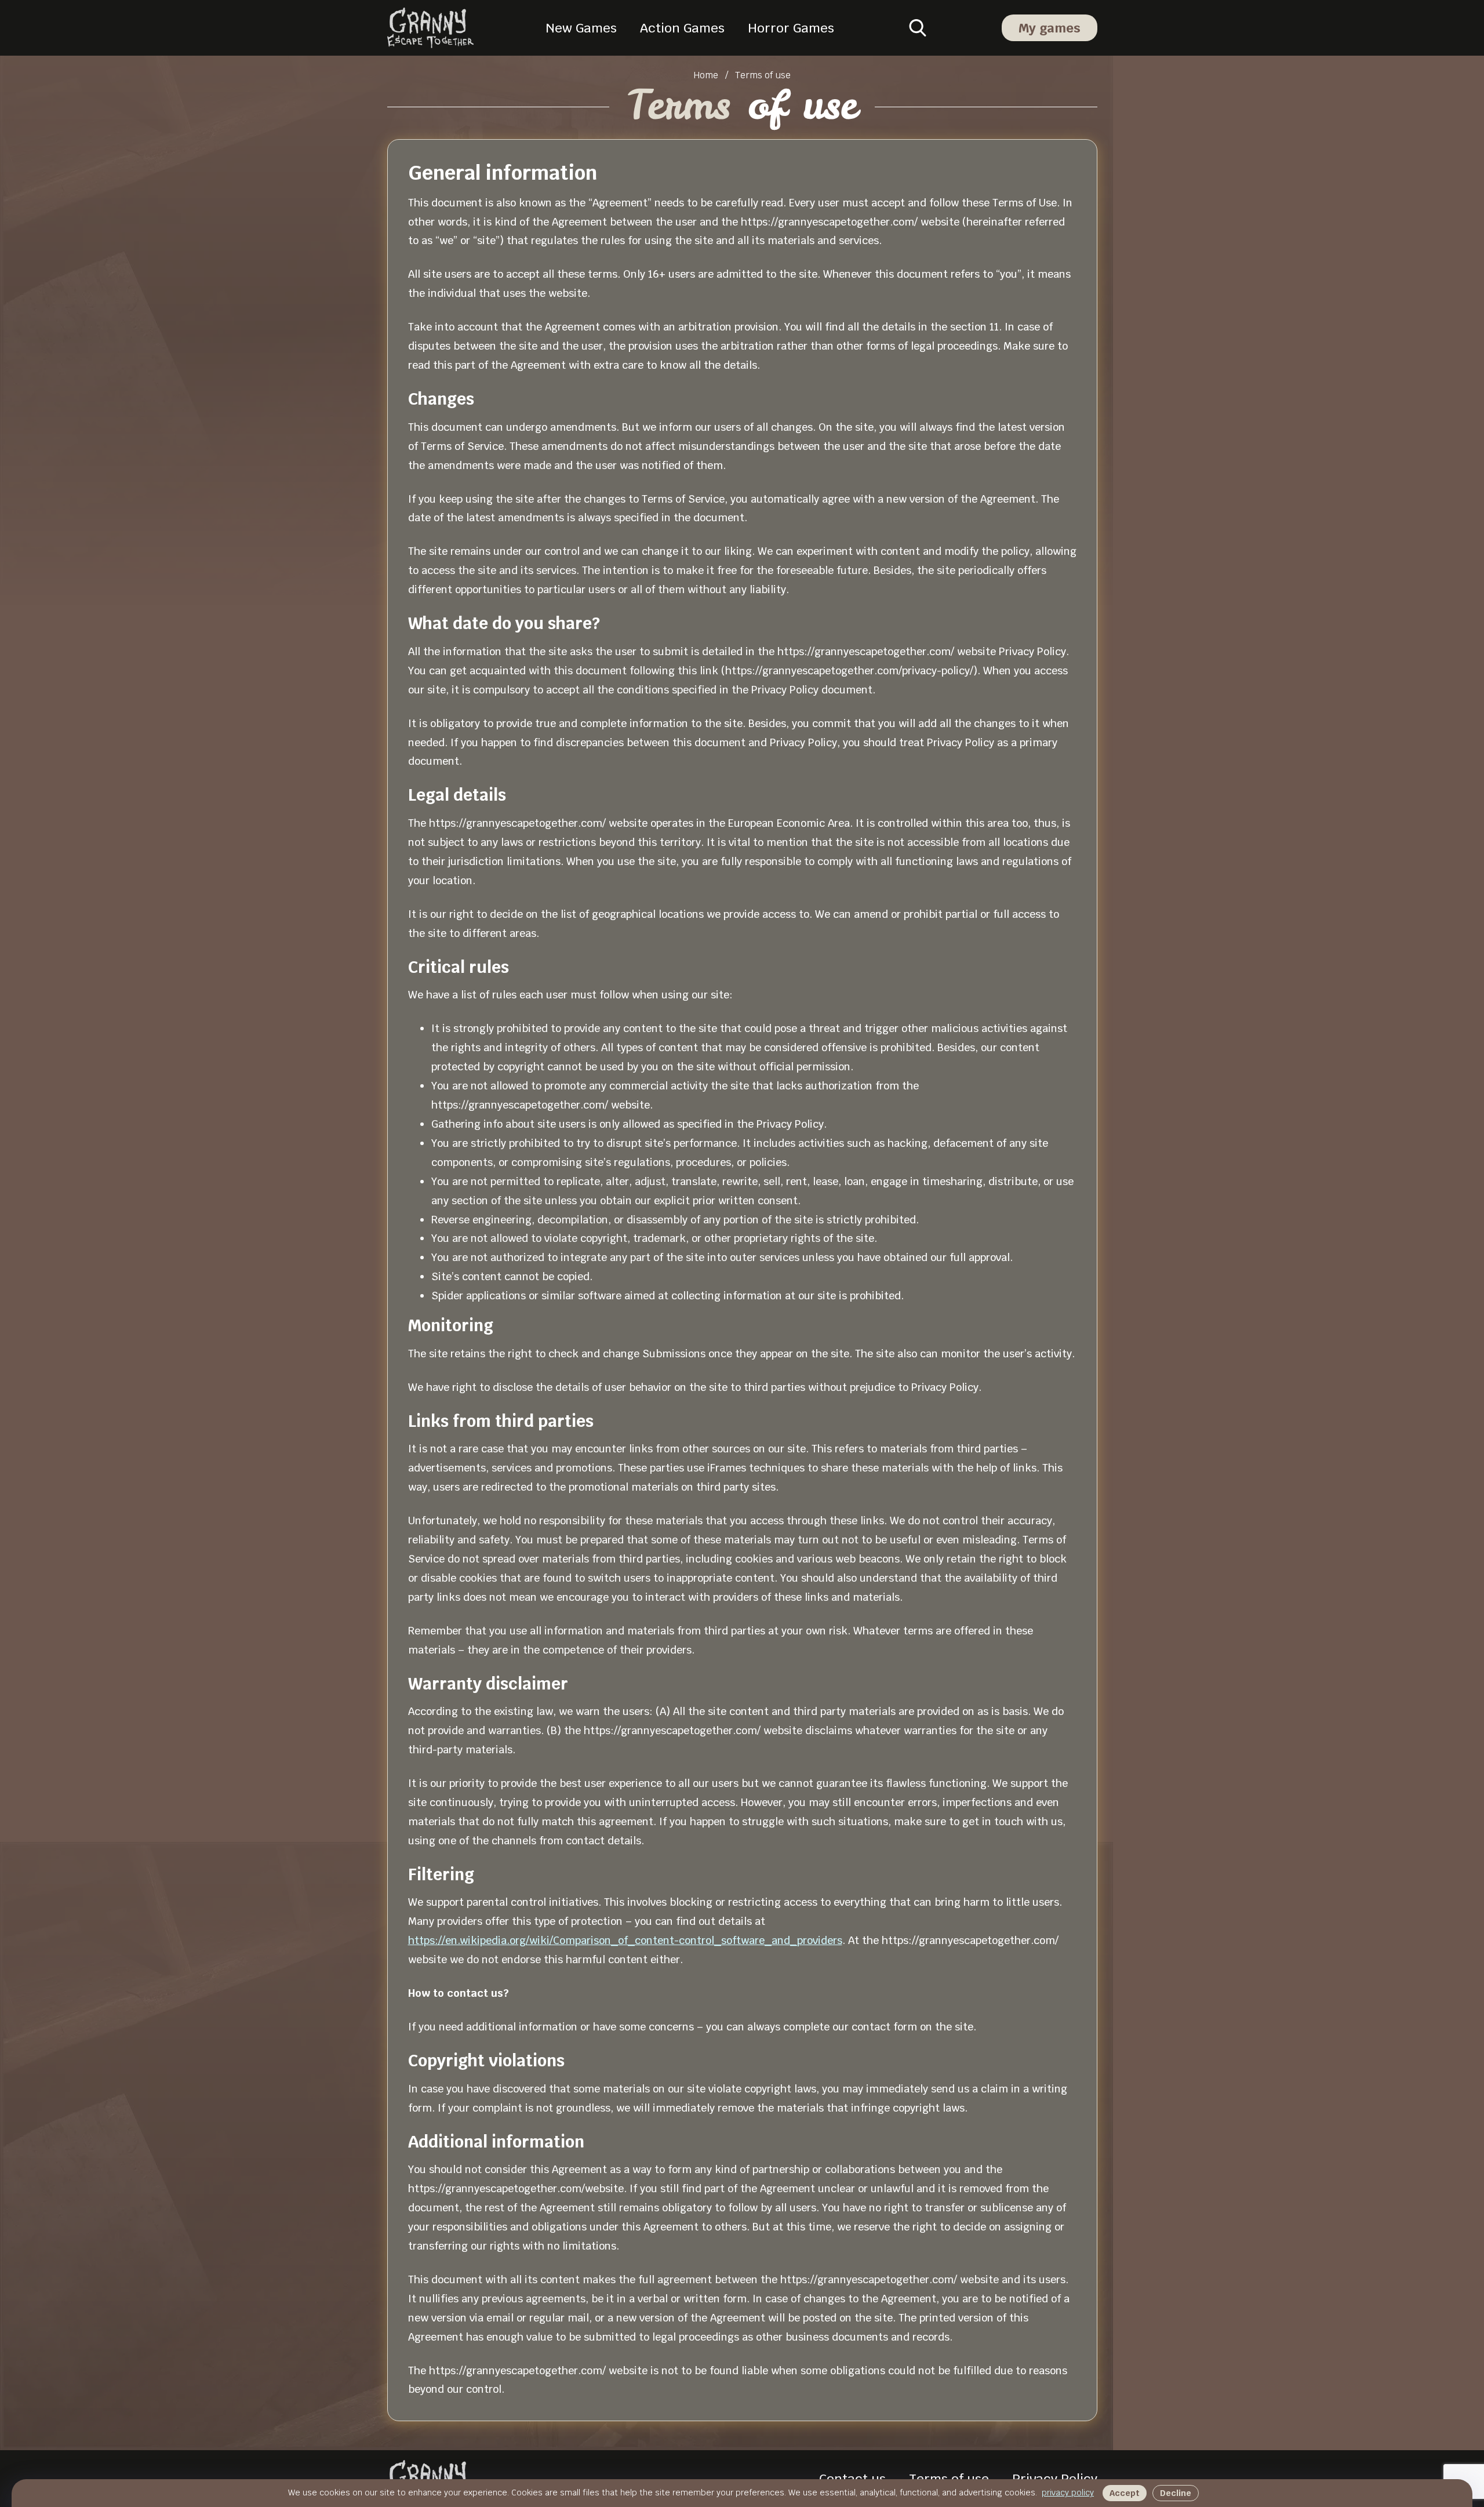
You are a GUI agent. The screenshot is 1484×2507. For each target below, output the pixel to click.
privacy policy (1068, 2493)
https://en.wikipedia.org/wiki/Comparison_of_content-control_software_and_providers (625, 1940)
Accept (1125, 2493)
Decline (1176, 2493)
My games (1050, 28)
